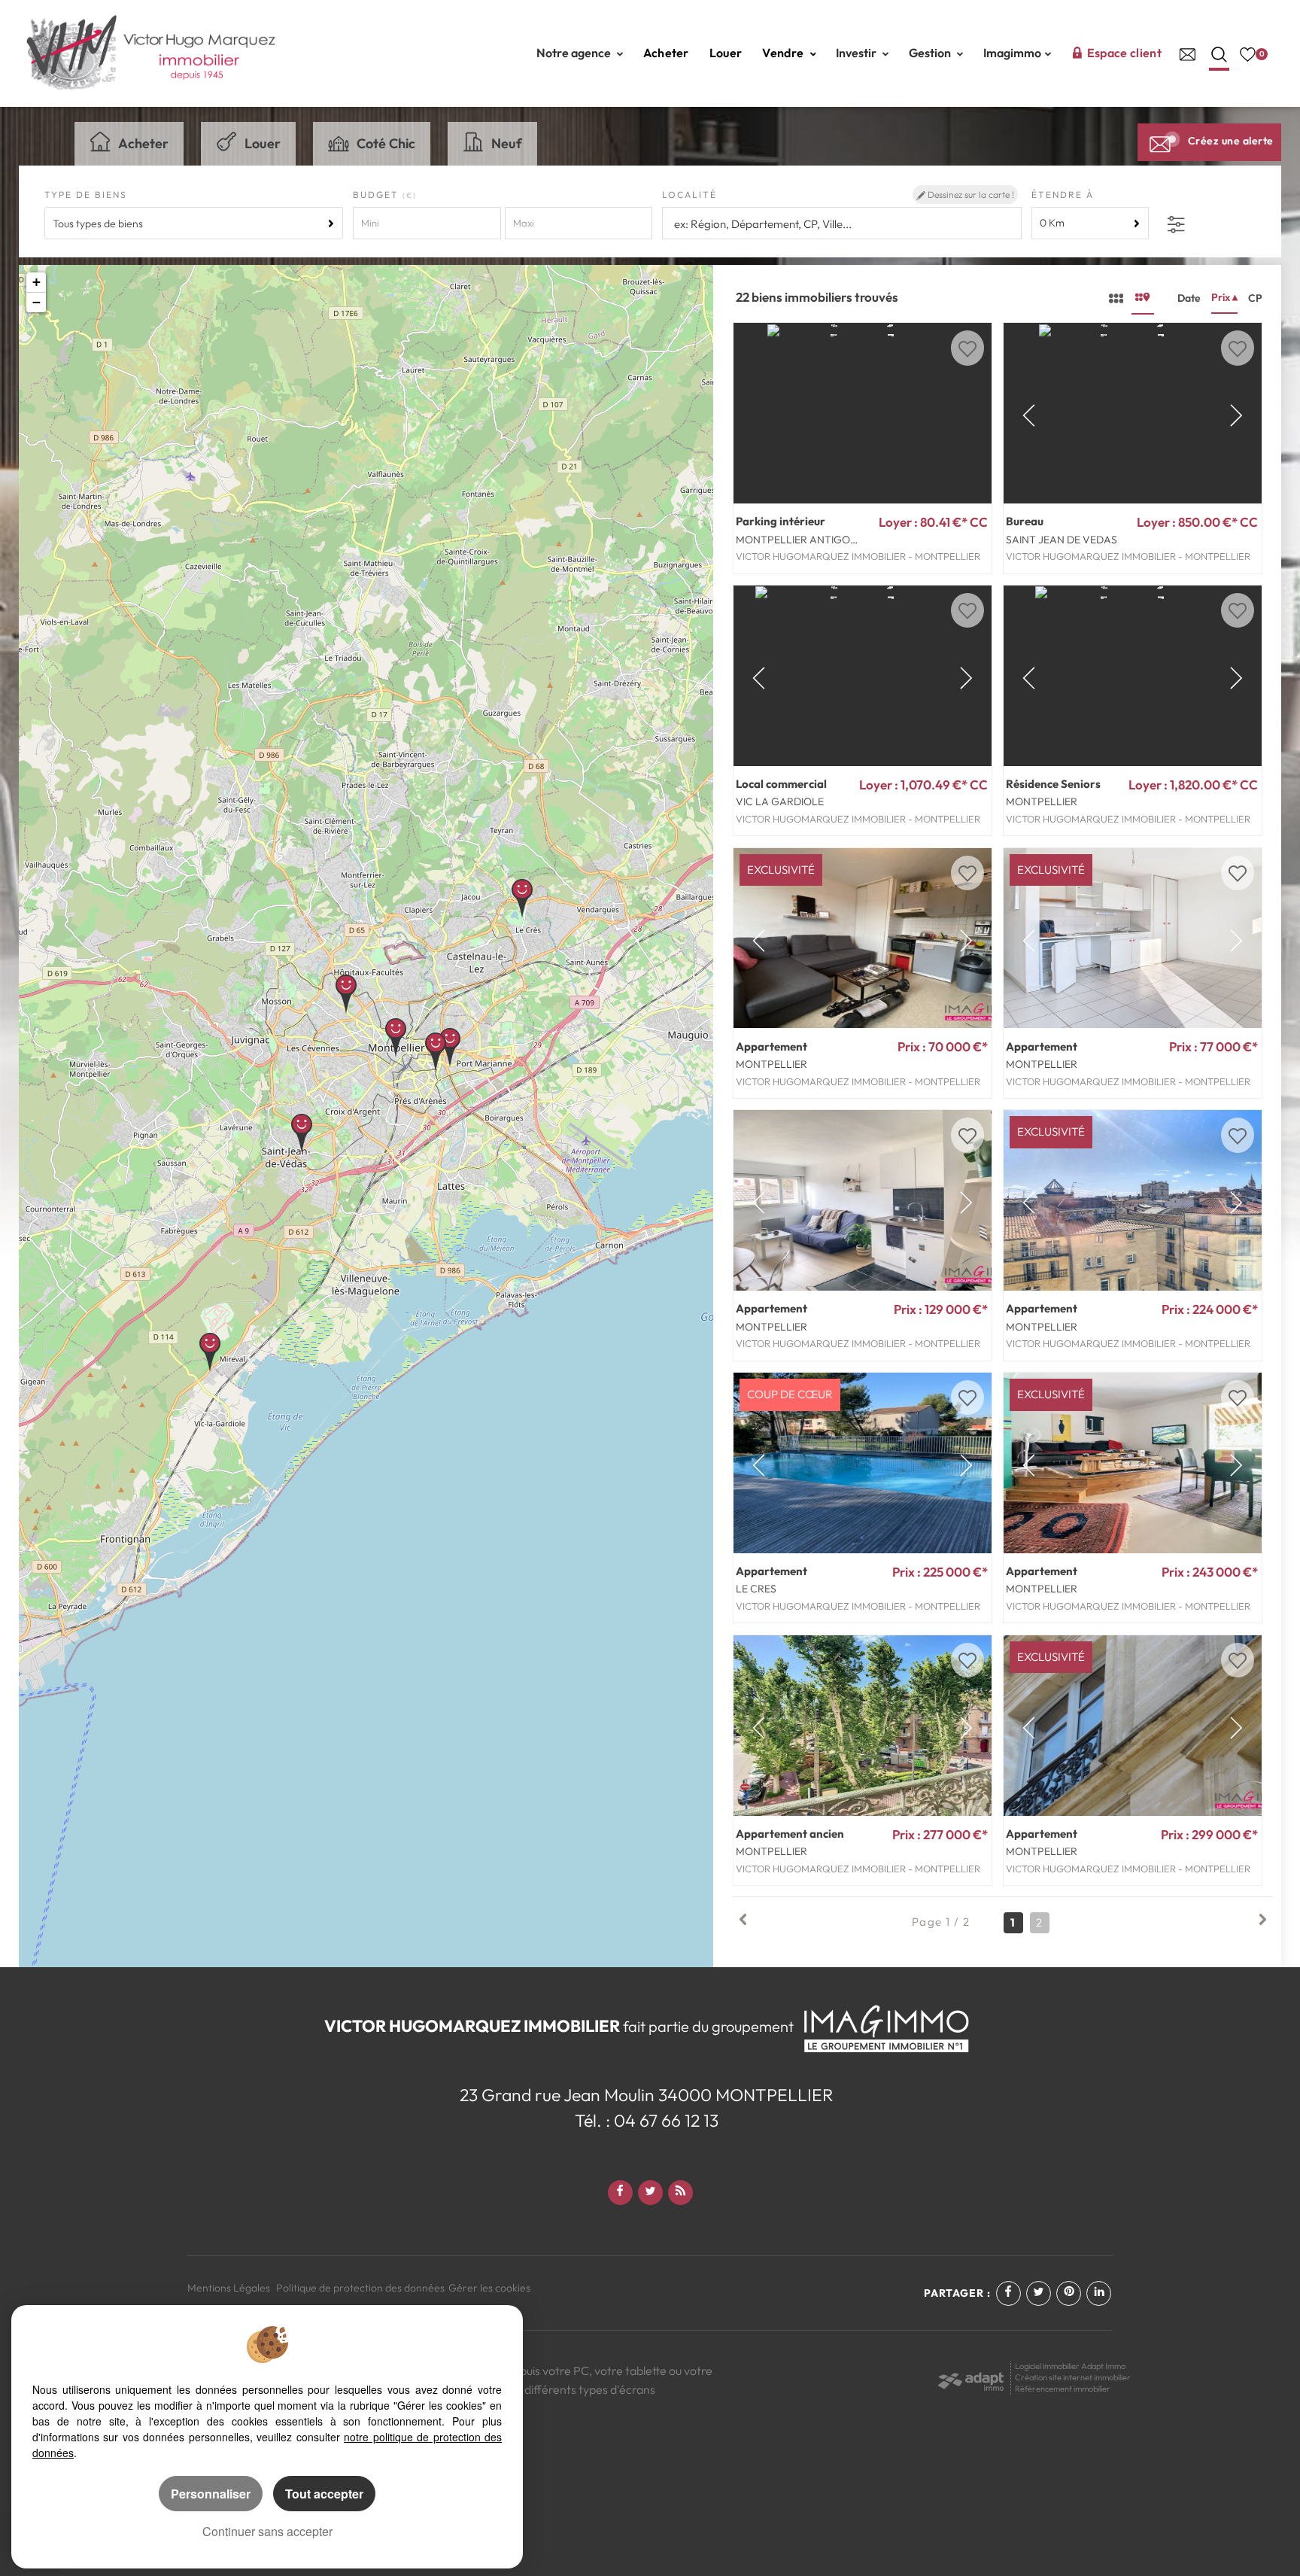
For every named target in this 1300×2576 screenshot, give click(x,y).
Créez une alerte (1231, 141)
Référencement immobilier (1063, 2389)
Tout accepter (324, 2494)
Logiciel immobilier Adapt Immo (1070, 2366)
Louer (726, 53)
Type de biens (86, 195)
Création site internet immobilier (1073, 2377)
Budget (378, 195)
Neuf (507, 143)
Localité (689, 195)
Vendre (784, 53)
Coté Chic (386, 143)
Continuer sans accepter (267, 2531)
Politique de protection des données (360, 2288)
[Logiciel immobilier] (971, 2377)
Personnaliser (211, 2494)
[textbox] (841, 224)
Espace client (1124, 53)
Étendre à (1063, 195)
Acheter (666, 53)
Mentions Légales (229, 2288)
